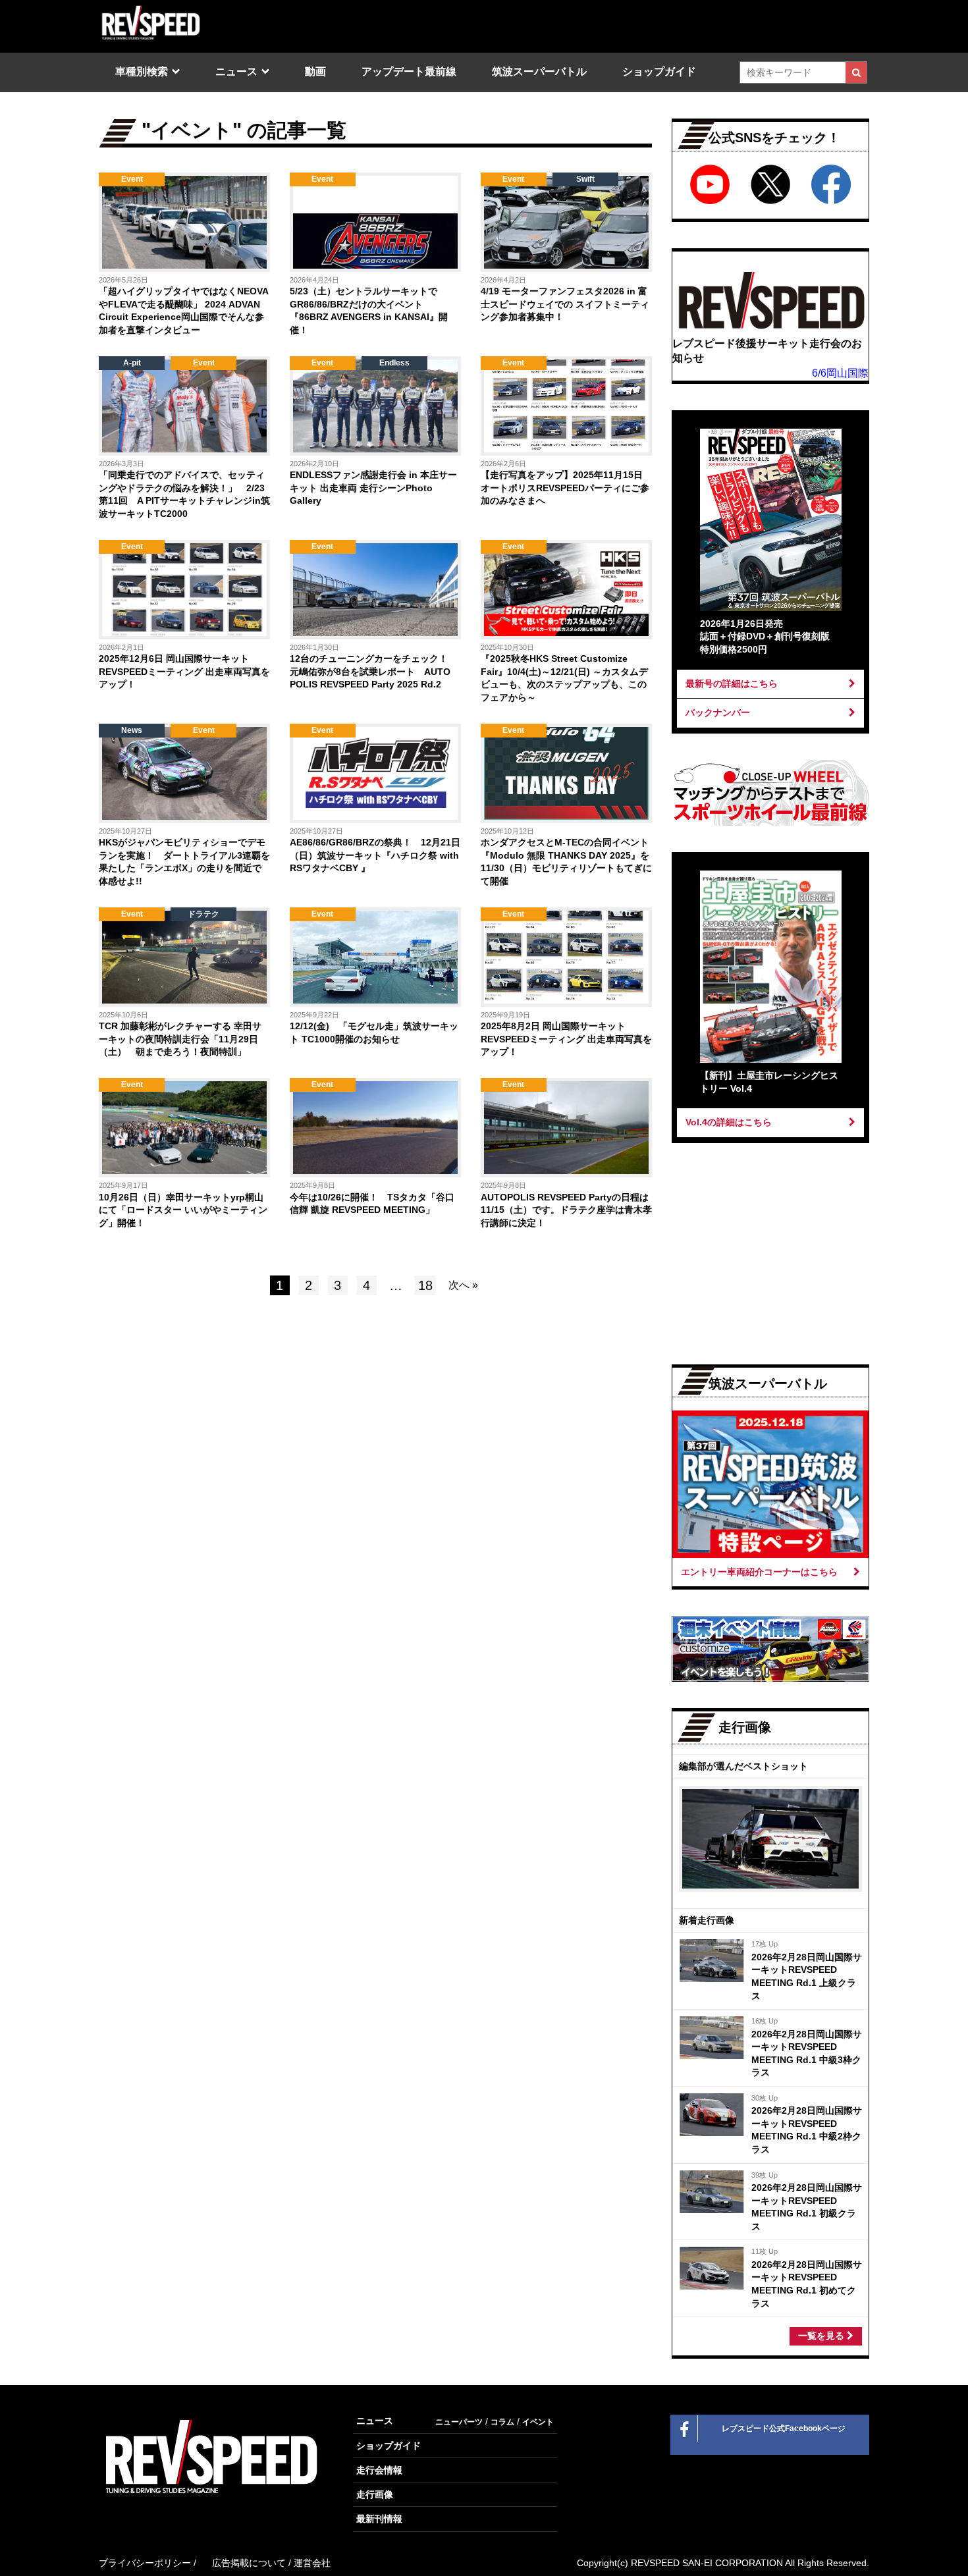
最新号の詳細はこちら (732, 684)
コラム (502, 2422)
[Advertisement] (234, 1417)
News (132, 730)
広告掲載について (249, 2563)
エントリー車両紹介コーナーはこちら (759, 1572)
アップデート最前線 (409, 71)
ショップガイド (659, 71)
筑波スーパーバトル (539, 71)
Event (132, 179)
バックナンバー (718, 712)
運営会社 (312, 2563)
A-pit (132, 363)
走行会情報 (379, 2470)
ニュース (236, 71)
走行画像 (375, 2494)
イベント (538, 2422)
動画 (315, 71)
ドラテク (203, 914)
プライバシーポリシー (145, 2563)
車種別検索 (142, 71)
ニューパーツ (459, 2422)
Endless (394, 363)
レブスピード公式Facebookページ (784, 2428)
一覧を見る (822, 2336)
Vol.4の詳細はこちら (729, 1122)
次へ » (463, 1285)
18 (425, 1285)
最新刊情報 (379, 2519)
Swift (585, 179)
